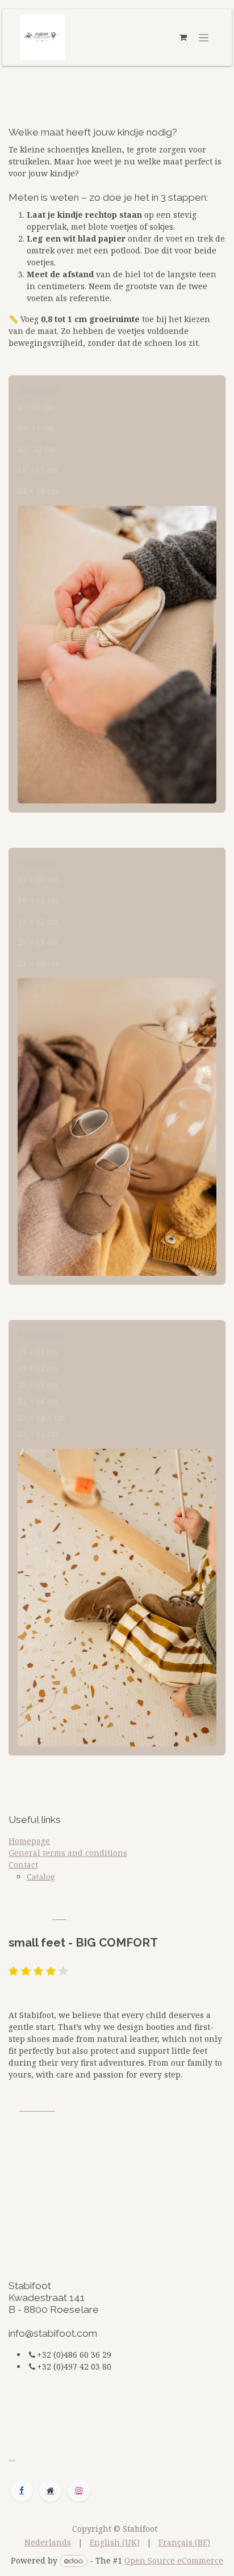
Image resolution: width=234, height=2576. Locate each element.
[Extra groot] (51, 2490)
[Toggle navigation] (204, 37)
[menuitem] (48, 2542)
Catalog (41, 1877)
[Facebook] (22, 2490)
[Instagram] (79, 2490)
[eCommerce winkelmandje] (183, 37)
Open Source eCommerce (174, 2560)
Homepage (29, 1841)
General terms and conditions (68, 1853)
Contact (23, 1865)
